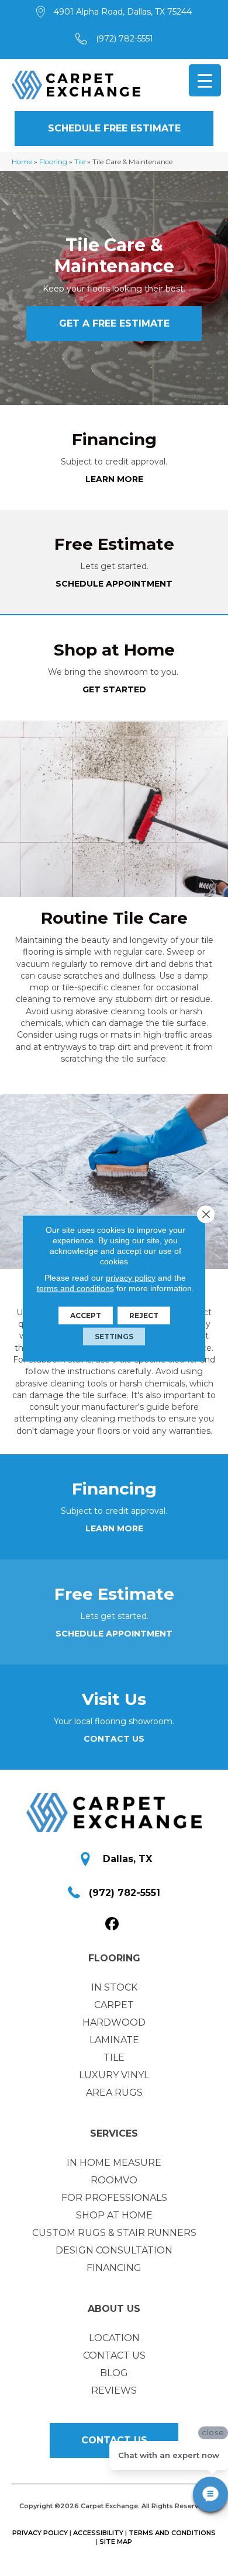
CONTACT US (114, 1739)
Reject (144, 1315)
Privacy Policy (40, 2533)
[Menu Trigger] (205, 80)
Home (22, 162)
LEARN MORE (114, 479)
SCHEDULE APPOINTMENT (114, 584)
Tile (80, 162)
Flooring (53, 162)
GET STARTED (114, 689)
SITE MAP (116, 2542)
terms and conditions (75, 1288)
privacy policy (131, 1277)
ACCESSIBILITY (98, 2533)
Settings (114, 1336)
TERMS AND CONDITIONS (172, 2533)
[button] (114, 129)
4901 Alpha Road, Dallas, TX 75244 (123, 12)
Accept (86, 1315)
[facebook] (113, 1924)
